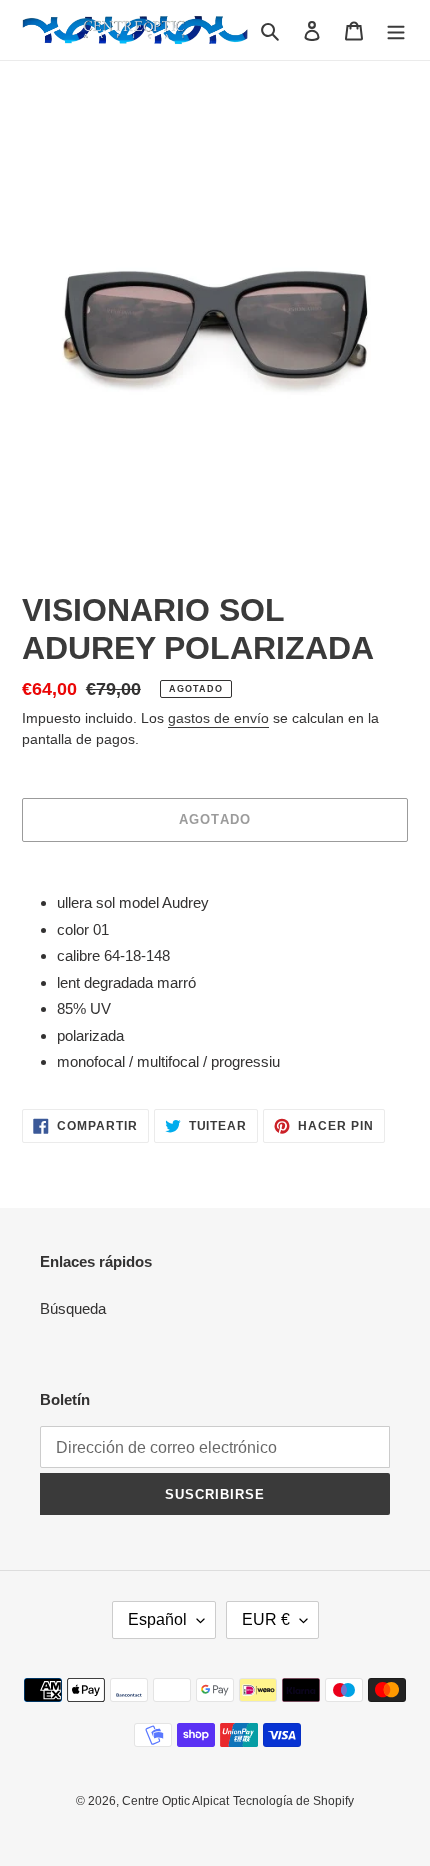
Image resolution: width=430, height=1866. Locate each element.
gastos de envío (218, 718)
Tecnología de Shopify (293, 1801)
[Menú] (396, 30)
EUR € (266, 1619)
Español (157, 1619)
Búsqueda (73, 1308)
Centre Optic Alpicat (175, 1801)
